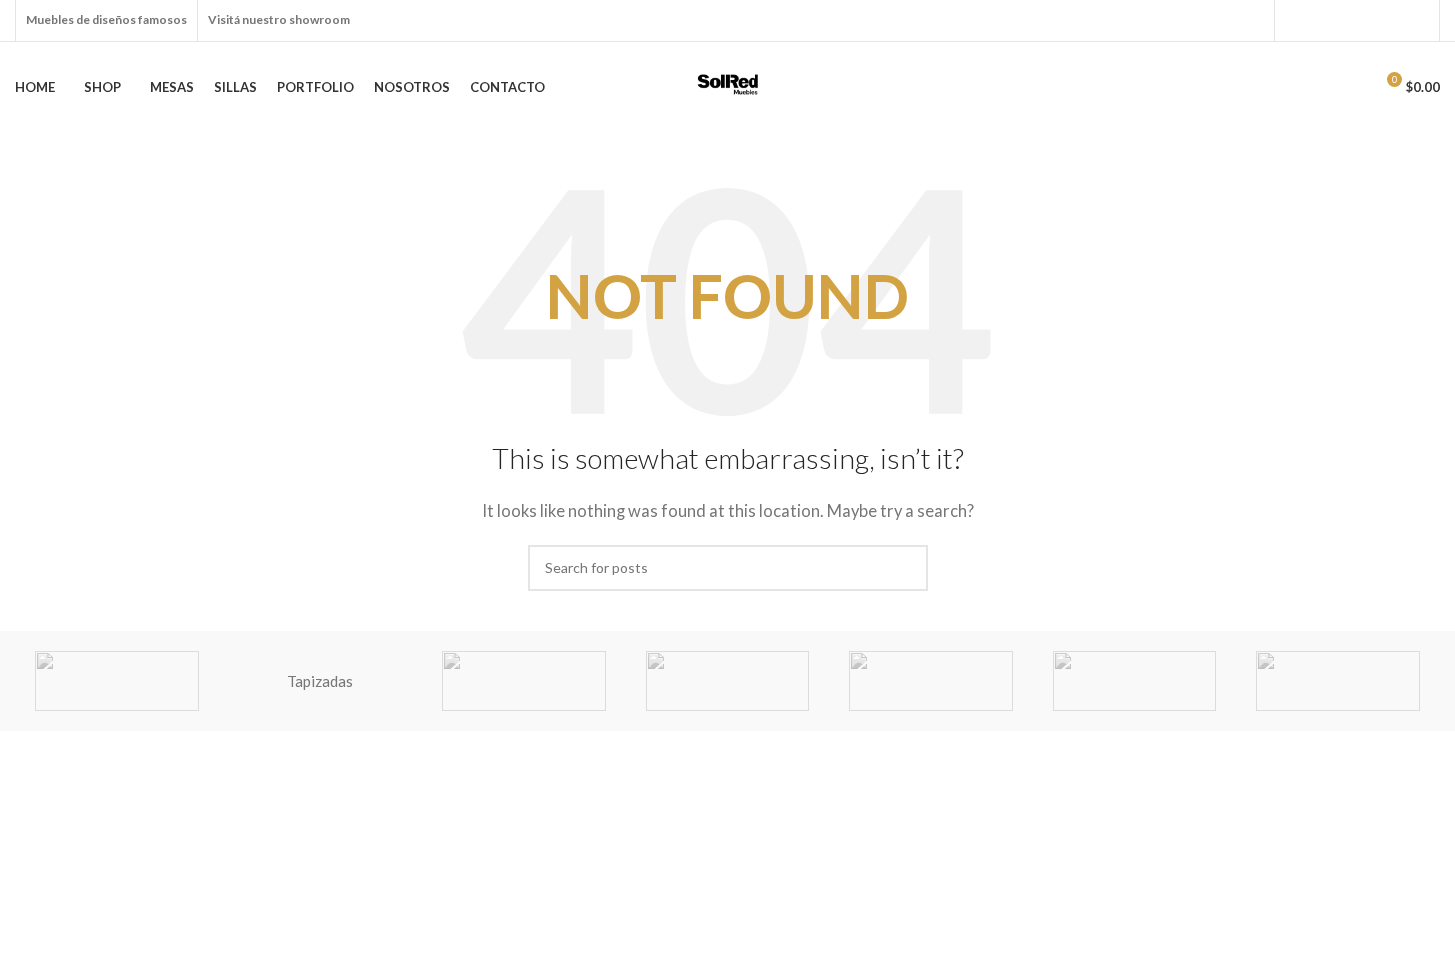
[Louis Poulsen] (728, 681)
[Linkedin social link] (1417, 20)
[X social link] (1321, 20)
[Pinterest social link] (1393, 20)
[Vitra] (117, 681)
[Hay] (1338, 681)
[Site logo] (728, 85)
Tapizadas (320, 681)
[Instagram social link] (1345, 20)
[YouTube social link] (1369, 20)
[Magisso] (524, 681)
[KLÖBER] (931, 681)
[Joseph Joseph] (1135, 681)
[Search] (1313, 87)
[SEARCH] (905, 568)
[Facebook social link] (1297, 20)
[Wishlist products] (1349, 87)
